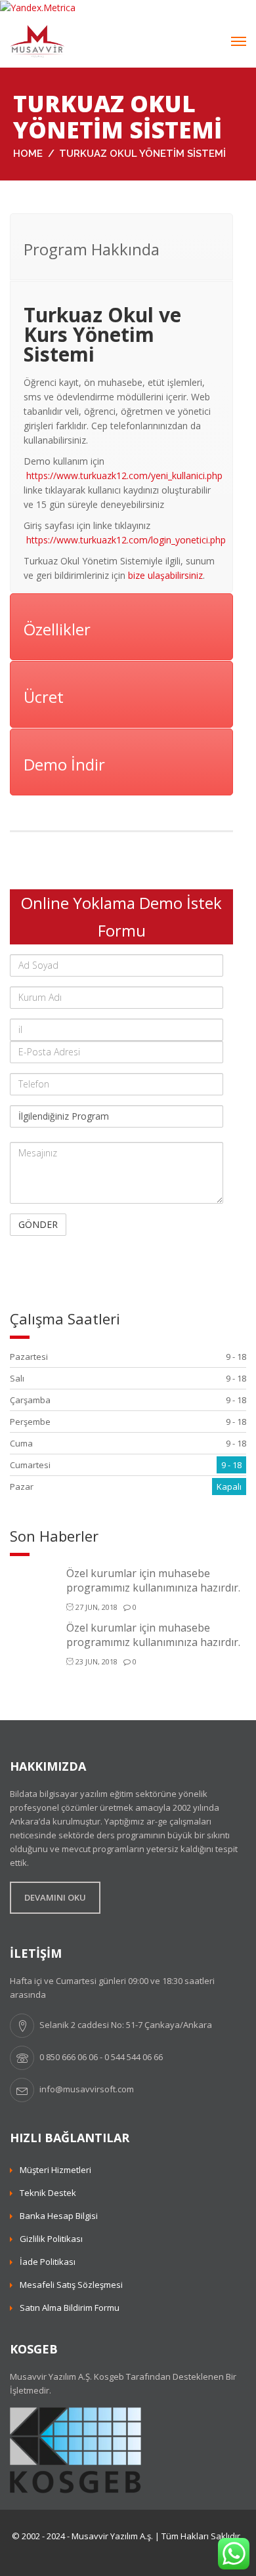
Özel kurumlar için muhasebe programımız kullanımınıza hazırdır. (153, 1580)
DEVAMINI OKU (55, 1897)
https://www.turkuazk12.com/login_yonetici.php (126, 540)
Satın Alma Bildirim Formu (70, 2308)
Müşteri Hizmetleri (55, 2170)
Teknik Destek (48, 2193)
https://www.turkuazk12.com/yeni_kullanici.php (124, 475)
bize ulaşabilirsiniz (165, 575)
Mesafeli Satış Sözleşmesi (71, 2285)
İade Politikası (48, 2262)
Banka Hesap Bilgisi (59, 2216)
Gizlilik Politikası (51, 2239)
